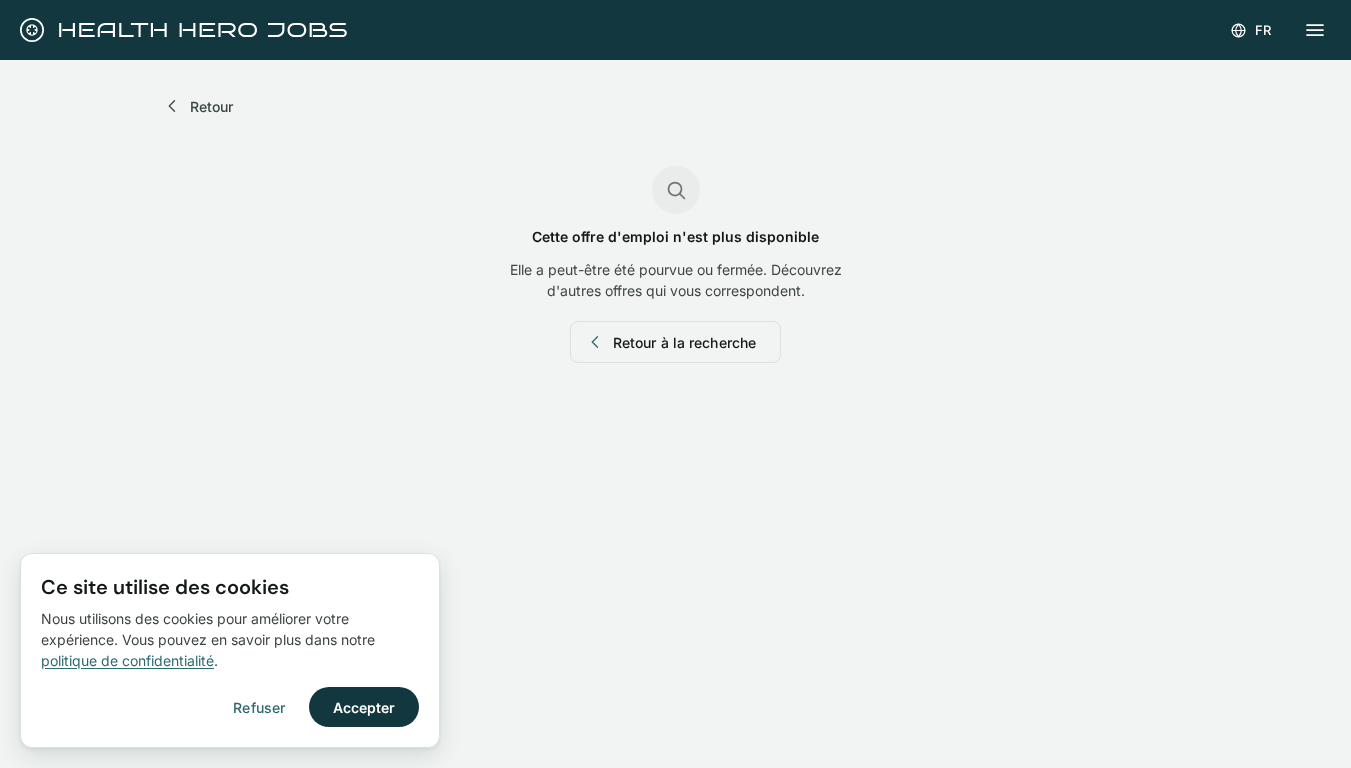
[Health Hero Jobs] (181, 30)
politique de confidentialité (127, 660)
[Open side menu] (1315, 30)
